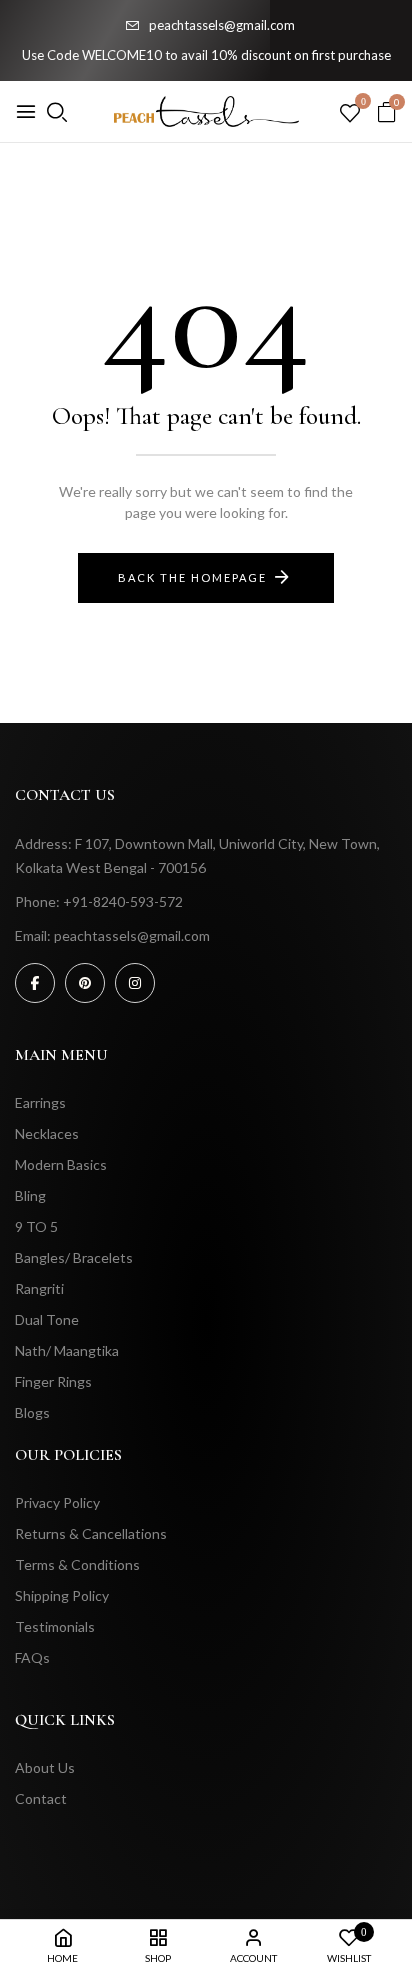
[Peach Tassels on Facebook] (35, 983)
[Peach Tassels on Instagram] (135, 983)
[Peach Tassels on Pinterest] (85, 983)
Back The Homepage (192, 577)
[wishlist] (350, 114)
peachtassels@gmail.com (222, 25)
